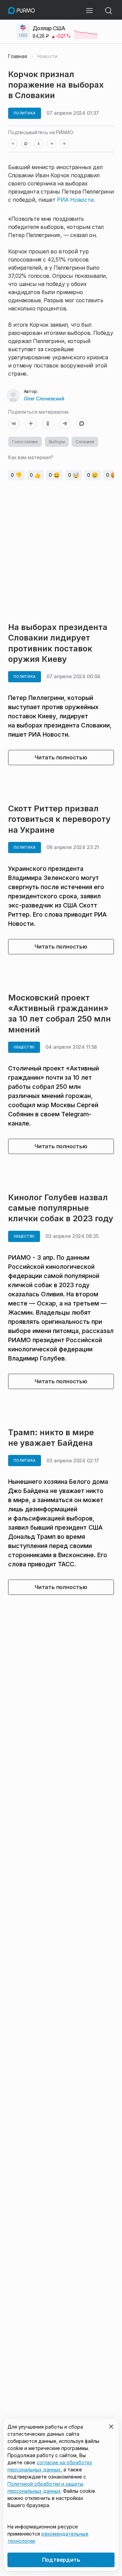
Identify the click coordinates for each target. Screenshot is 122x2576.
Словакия (85, 442)
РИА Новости (75, 200)
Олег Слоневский (44, 399)
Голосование (25, 442)
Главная (18, 56)
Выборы (57, 442)
